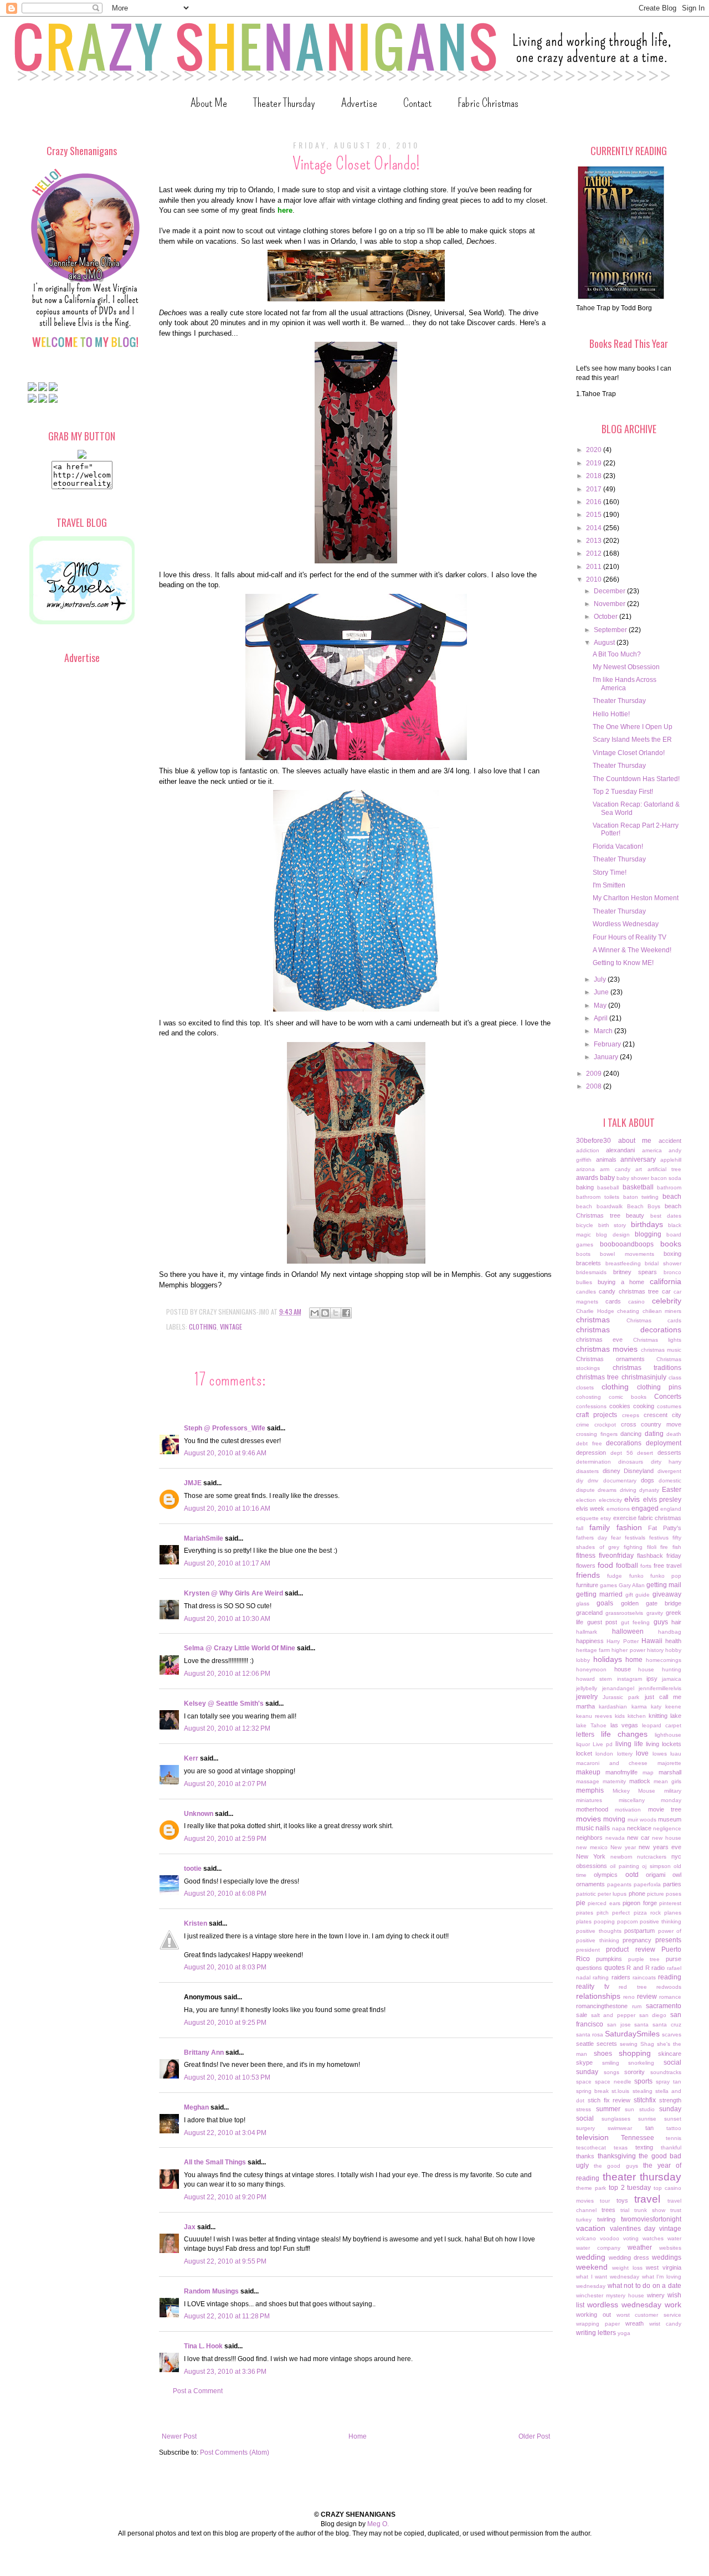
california (666, 1281)
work (673, 2305)
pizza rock (647, 1913)
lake (676, 1716)
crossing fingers (597, 1434)
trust (676, 2210)
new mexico (592, 1847)
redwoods (669, 1987)
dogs (648, 1480)
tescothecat (591, 2147)
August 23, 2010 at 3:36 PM (225, 2372)
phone (637, 1893)
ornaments (590, 1884)
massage (588, 1781)
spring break (592, 2091)
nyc (676, 1856)
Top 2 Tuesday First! (623, 792)
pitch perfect (613, 1913)
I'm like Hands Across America (625, 684)
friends (588, 1575)
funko (636, 1576)
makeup (588, 1772)
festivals (635, 1538)
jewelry (587, 1697)
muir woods (642, 1820)
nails (603, 1828)
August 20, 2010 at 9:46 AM (225, 1453)
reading (670, 1977)
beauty (635, 1215)
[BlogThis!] (325, 1313)
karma (639, 1707)
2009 (595, 1074)
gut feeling (636, 1622)
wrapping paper (598, 2324)
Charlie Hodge (595, 1311)
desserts (669, 1453)
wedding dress (629, 2257)
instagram (630, 1679)
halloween (628, 1631)
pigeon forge (639, 1903)
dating (654, 1434)
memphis (590, 1790)
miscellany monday (650, 1800)
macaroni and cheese (612, 1763)
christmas (593, 1320)
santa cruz (667, 2025)
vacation (591, 2228)
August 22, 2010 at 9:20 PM (225, 2197)
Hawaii (652, 1641)
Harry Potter (622, 1641)
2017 (595, 489)
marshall (670, 1772)
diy (580, 1481)
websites (670, 2248)
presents (668, 1940)
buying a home (621, 1282)
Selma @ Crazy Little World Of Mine (240, 1648)
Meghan (196, 2107)
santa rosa (590, 2034)
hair (676, 1622)
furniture (587, 1585)
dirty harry (666, 1462)
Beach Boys (644, 1206)
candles (586, 1292)
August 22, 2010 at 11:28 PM (227, 2316)
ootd (632, 1875)
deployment (664, 1443)
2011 (595, 567)
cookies (620, 1406)
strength (670, 2100)
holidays (608, 1659)
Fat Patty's (665, 1528)
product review (630, 1949)
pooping (604, 1921)
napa (619, 1828)
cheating (628, 1311)
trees (608, 2210)
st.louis (620, 2091)
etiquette (587, 1518)
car (666, 1291)
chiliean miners (662, 1311)
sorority (634, 2072)
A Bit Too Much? (617, 654)
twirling (606, 2219)
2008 (595, 1086)
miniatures (589, 1800)
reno (629, 1997)
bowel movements (627, 1254)
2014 (595, 528)
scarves (672, 2034)
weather (640, 2247)
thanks (585, 2156)
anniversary (638, 1159)
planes (673, 1913)
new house (667, 1838)
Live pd (603, 1744)
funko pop (666, 1576)
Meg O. (378, 2524)
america (652, 1150)
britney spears (635, 1272)
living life (629, 1744)
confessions (591, 1406)
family (600, 1527)
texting (644, 2147)
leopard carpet (662, 1725)
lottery (625, 1754)
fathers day (592, 1538)
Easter (672, 1490)
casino (636, 1302)
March (604, 1031)
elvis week (590, 1508)
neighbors (589, 1838)
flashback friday (659, 1556)
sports (643, 2081)
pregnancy (637, 1940)
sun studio (640, 2109)
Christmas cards (654, 1320)
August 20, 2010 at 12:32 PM (227, 1728)
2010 (595, 579)
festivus (659, 1538)
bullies (584, 1282)
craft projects (597, 1415)
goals (605, 1603)
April (602, 1018)
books (671, 1244)
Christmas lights (657, 1340)
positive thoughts (599, 1931)
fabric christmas (660, 1518)
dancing (631, 1434)
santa (641, 2025)
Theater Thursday (284, 103)
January (607, 1057)
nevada (615, 1838)
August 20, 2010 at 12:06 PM (227, 1674)
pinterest (670, 1903)
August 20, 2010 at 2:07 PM (225, 1784)
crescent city (662, 1415)
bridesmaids (591, 1272)
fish (677, 1547)
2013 (595, 541)
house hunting (660, 1669)
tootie (193, 1869)
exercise (625, 1518)
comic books (628, 1397)
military (673, 1791)
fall (580, 1528)
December (610, 591)
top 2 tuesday (630, 2188)
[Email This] (315, 1313)
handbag (670, 1632)
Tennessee (638, 2138)
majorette (669, 1763)
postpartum (639, 1931)
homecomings (664, 1660)
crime (583, 1425)
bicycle (585, 1225)
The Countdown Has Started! (636, 779)
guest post (602, 1622)
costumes (669, 1406)
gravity (655, 1613)
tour (605, 2201)
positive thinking (661, 1921)
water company (598, 2248)
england (671, 1509)
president (588, 1950)
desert (645, 1453)
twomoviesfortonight (651, 2219)
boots (583, 1254)
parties (672, 1884)
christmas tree (597, 1377)
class (675, 1377)
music (585, 1828)
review (647, 1997)
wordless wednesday (624, 2305)
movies (589, 1819)
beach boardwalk (599, 1206)
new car (638, 1838)
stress (584, 2109)
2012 (595, 553)
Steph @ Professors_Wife (225, 1428)
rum (637, 2006)
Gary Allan (632, 1585)
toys (622, 2200)
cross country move (651, 1424)
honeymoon (591, 1669)
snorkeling (641, 2063)
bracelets (589, 1263)
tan (649, 2128)
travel (647, 2199)
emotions (618, 1509)
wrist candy (665, 2324)
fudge (615, 1576)
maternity (614, 1781)
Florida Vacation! (618, 846)
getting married (599, 1594)
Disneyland (639, 1471)
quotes (615, 1968)
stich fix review (609, 2100)
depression (591, 1453)
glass (583, 1603)
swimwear (620, 2128)
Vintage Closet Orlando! (629, 753)
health (673, 1641)
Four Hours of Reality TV (630, 937)
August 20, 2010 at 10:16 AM (227, 1508)
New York (591, 1856)
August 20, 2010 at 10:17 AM (227, 1563)
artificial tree (664, 1169)
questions (589, 1968)
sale (582, 2015)
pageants (619, 1884)
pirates (585, 1913)
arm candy (615, 1169)
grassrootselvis (624, 1613)
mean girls (667, 1781)
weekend (592, 2267)
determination (594, 1462)
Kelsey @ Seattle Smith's (224, 1703)
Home (358, 2436)
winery (656, 2295)
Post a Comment (198, 2391)
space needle (613, 2082)
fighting (633, 1547)
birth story (612, 1225)
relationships (598, 1996)
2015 (595, 515)
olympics (606, 1875)
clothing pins (659, 1387)
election (586, 1500)
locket (584, 1753)
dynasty (649, 1490)
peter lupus (612, 1894)
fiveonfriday (616, 1556)
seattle (585, 2044)
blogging (648, 1234)
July (601, 979)
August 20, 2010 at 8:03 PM (225, 1967)
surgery (585, 2128)
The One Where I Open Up (633, 727)
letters (585, 1735)
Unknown (199, 1814)
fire (664, 1547)
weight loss (627, 2268)
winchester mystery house (610, 2295)
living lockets (664, 1744)
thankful (671, 2147)
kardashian (613, 1707)
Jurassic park (621, 1697)
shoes (603, 2054)
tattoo (674, 2128)
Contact (417, 103)
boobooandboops (627, 1244)
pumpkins (609, 1959)
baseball (608, 1187)
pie (581, 1903)
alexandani (620, 1150)
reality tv (593, 1987)
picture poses (664, 1894)
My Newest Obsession (626, 667)
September (611, 630)
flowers (586, 1566)
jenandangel (618, 1688)
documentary (620, 1481)
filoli (652, 1547)
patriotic (586, 1894)
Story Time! (610, 873)
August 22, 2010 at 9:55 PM (225, 2261)
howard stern (594, 1679)
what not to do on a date (644, 2286)
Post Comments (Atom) (235, 2452)
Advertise (359, 103)
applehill (671, 1160)
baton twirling (641, 1197)
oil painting (624, 1866)
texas (621, 2147)
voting (631, 2238)
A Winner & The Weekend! (632, 950)
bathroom (669, 1187)
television (592, 2137)
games (608, 1585)
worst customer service (649, 2315)
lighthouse (668, 1735)
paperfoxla (647, 1884)
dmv (593, 1481)
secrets (607, 2044)
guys (661, 1622)
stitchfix (645, 2100)
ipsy (652, 1679)
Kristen (196, 1923)
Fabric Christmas (488, 103)
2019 (595, 463)
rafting (601, 1977)
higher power (628, 1650)
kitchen (637, 1716)
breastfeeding (623, 1263)
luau (676, 1754)
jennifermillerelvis (660, 1688)
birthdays (647, 1224)
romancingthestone (602, 2006)
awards (587, 1178)
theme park (591, 2188)
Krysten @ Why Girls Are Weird (233, 1593)
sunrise (647, 2119)
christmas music (661, 1350)
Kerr (191, 1758)
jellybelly (587, 1688)
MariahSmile (204, 1538)
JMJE (193, 1483)
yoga (624, 2333)
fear (616, 1538)
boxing (672, 1254)
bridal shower (663, 1263)
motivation (628, 1810)
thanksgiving (617, 2156)
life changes (625, 1734)
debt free (589, 1443)
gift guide (638, 1595)
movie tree (665, 1809)
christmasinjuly (644, 1377)
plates (584, 1921)
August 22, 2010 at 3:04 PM (225, 2133)
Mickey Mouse (634, 1791)
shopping (635, 2053)
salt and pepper (613, 2015)
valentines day (633, 2229)
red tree (633, 1987)
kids (620, 1716)
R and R (638, 1968)
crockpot (605, 1425)
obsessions (592, 1866)
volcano (586, 2238)
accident (670, 1141)
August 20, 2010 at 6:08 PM (225, 1893)
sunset (673, 2119)
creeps (631, 1415)
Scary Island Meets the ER (632, 740)
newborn (621, 1857)
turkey (584, 2220)
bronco (672, 1272)
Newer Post (179, 2436)
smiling (611, 2063)
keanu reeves (594, 1716)
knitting (658, 1716)
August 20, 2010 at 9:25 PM (225, 2023)
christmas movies (607, 1349)
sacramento (664, 2006)
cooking (644, 1406)
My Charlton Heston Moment (636, 898)
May (601, 1005)
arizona (585, 1169)
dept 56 (622, 1453)
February (608, 1044)
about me (635, 1141)
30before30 (594, 1141)
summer (608, 2109)
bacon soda (666, 1178)
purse (674, 1959)
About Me (209, 103)
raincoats (644, 1977)
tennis (674, 2138)
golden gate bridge (651, 1603)
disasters (587, 1471)
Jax (190, 2227)
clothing (203, 1327)
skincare (670, 2054)
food (605, 1565)
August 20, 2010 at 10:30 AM (227, 1619)
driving (628, 1490)
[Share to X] (336, 1313)
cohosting (589, 1397)
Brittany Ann (204, 2052)
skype (584, 2062)
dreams (607, 1490)
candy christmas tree (629, 1291)
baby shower (633, 1178)
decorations (624, 1443)
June (602, 992)
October (607, 617)
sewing (629, 2044)
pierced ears (604, 1903)
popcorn (628, 1921)
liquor (583, 1744)
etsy (606, 1518)
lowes (660, 1754)
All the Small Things (215, 2162)
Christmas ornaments (610, 1359)
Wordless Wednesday (626, 924)
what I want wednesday (608, 2277)
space (584, 2082)
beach (672, 1197)
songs (612, 2072)
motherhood (592, 1809)
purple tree (644, 1959)
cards (613, 1301)
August (605, 643)
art (639, 1169)
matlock (640, 1781)
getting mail (664, 1585)
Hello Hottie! (611, 714)
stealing (643, 2091)
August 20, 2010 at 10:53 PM (227, 2077)
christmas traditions (647, 1368)
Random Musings (211, 2291)
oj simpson (656, 1866)
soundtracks (666, 2072)
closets (585, 1387)
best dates (666, 1216)
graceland (589, 1613)
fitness (586, 1556)
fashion (629, 1527)
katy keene (666, 1707)
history (655, 1650)
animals (606, 1159)
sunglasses (616, 2119)
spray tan (669, 2082)
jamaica (672, 1679)
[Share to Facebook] (346, 1313)
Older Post (534, 2436)
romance (670, 1997)
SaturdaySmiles (632, 2034)
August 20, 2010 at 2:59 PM (225, 1839)
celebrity (667, 1301)
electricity (610, 1500)
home (634, 1660)
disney (612, 1471)
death (674, 1434)
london (604, 1754)
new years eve (660, 1847)
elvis (632, 1499)
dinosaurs (631, 1462)
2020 (595, 450)
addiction (588, 1150)
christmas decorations (629, 1330)
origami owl (664, 1875)
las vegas (625, 1725)
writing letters (596, 2333)
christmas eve (599, 1340)
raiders (621, 1977)
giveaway (667, 1594)
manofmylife (621, 1772)
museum (670, 1819)
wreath (634, 2323)
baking (585, 1187)
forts (646, 1566)
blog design (613, 1235)
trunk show (650, 2210)
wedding (591, 2257)
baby (607, 1178)
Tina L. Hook (203, 2346)
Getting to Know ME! (623, 963)
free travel (667, 1566)
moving (614, 1819)
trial (625, 2210)
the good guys (616, 2166)
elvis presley (662, 1500)
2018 (595, 476)
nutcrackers (652, 1857)
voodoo (610, 2238)
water (674, 2238)
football (627, 1566)
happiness (590, 1641)
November (610, 604)
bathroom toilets (598, 1197)
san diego (653, 2015)
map (648, 1772)
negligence (667, 1828)
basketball (638, 1187)
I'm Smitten (609, 885)
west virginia (664, 2267)
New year (623, 1847)
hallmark (587, 1632)
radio (658, 1968)
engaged (645, 1508)
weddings (667, 2257)
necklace (639, 1828)
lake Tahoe (591, 1725)
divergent (669, 1471)
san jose (619, 2025)
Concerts (668, 1397)
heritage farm (593, 1650)
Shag (647, 2044)
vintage (231, 1327)
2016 (595, 502)
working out (594, 2315)
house (623, 1669)
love (642, 1753)
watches (653, 2238)
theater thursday (642, 2177)
